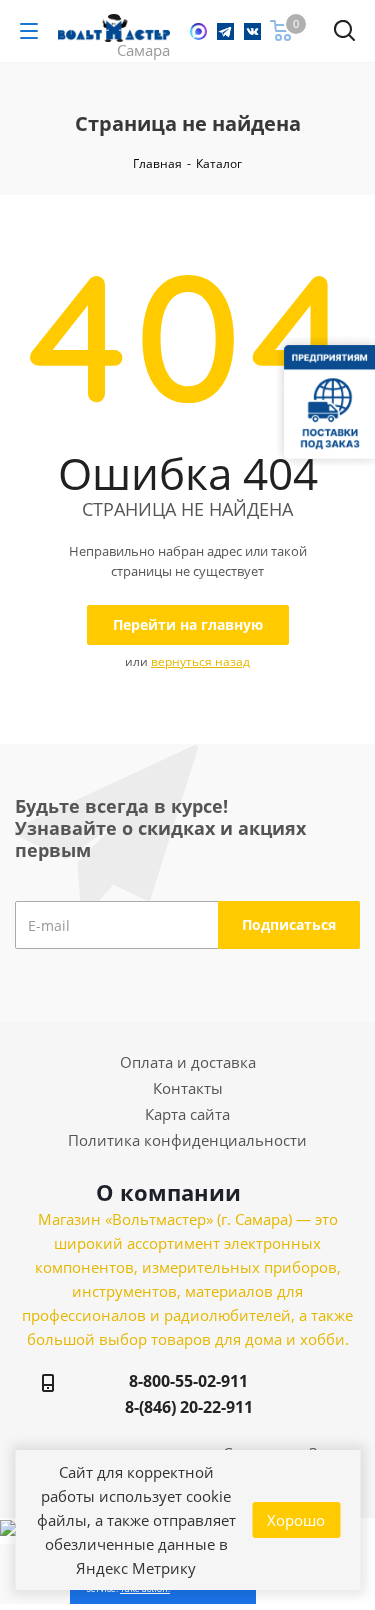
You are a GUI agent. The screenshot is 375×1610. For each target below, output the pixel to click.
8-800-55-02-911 (188, 1381)
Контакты (188, 1088)
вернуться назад (200, 661)
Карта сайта (187, 1114)
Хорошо (296, 1520)
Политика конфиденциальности (187, 1140)
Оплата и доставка (188, 1062)
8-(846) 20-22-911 (189, 1407)
